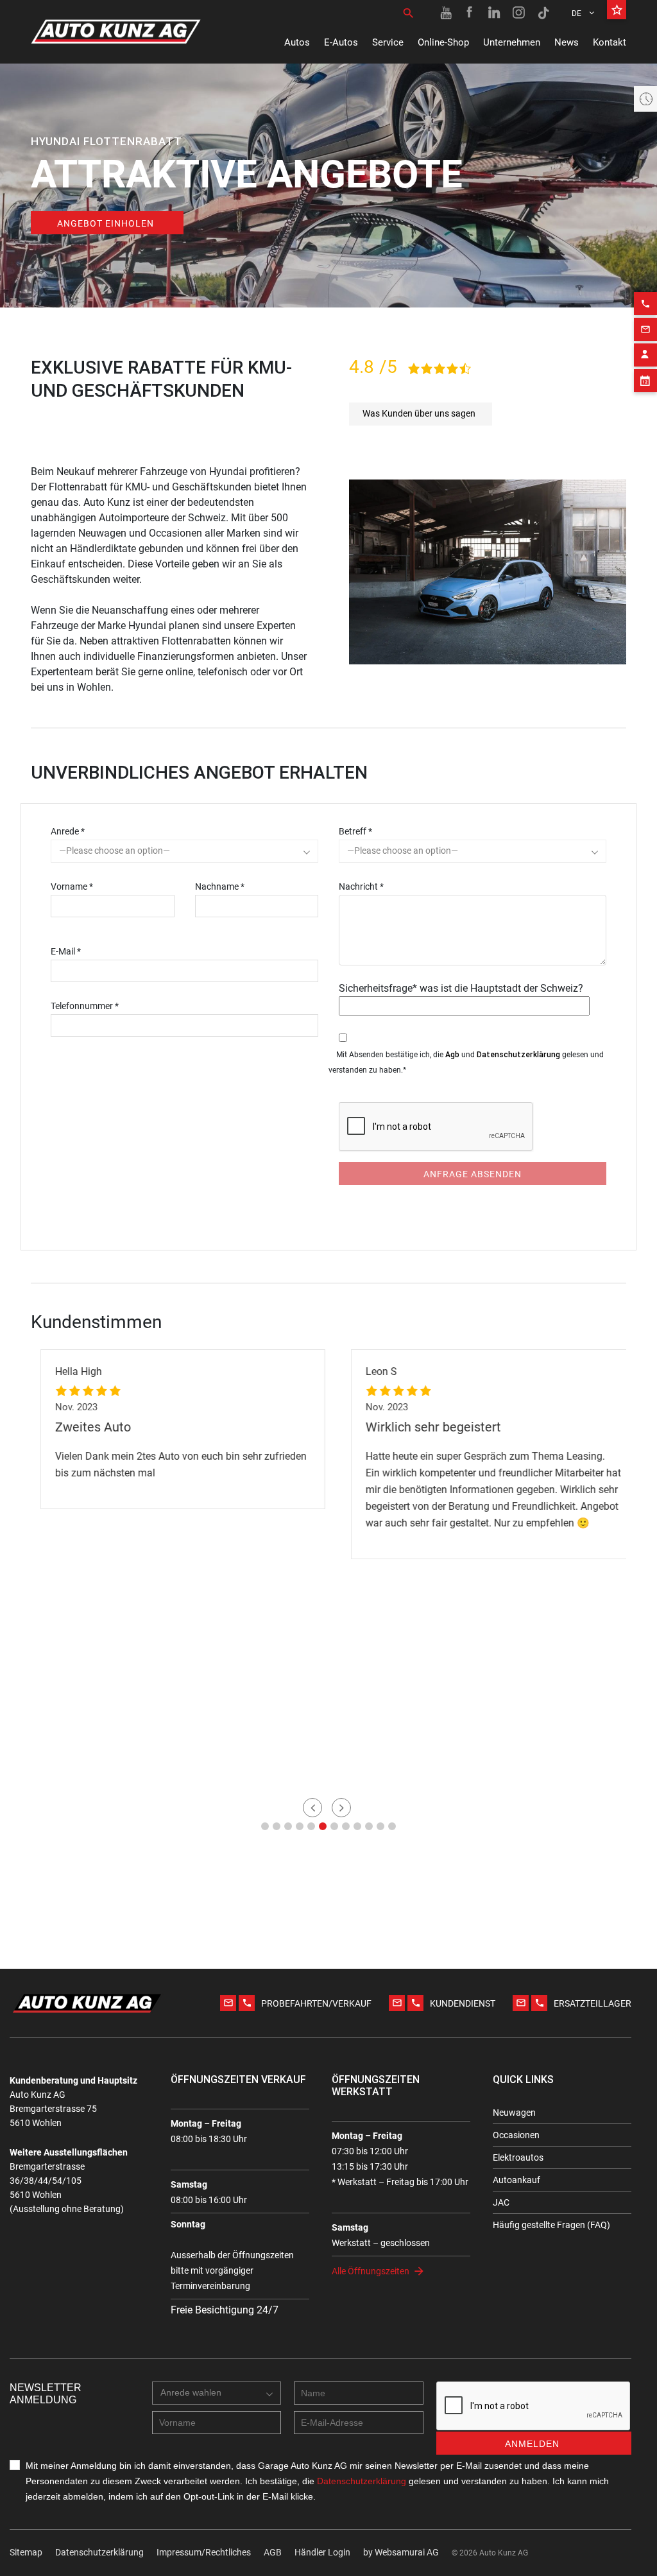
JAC (501, 2202)
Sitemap (26, 2552)
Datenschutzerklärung (518, 1054)
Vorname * (72, 886)
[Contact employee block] (645, 355)
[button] (265, 1826)
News (567, 42)
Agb (452, 1054)
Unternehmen (512, 42)
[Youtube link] (446, 13)
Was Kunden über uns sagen (419, 413)
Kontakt (610, 42)
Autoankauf (516, 2180)
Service (388, 42)
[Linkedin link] (495, 13)
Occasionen (516, 2135)
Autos (297, 42)
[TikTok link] (543, 13)
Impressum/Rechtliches (204, 2552)
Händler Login (322, 2552)
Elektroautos (518, 2157)
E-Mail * (66, 951)
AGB (273, 2552)
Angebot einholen (106, 223)
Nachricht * (361, 886)
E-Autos (341, 42)
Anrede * (68, 831)
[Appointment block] (645, 381)
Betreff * (355, 831)
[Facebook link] (470, 13)
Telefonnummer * (85, 1006)
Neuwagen (514, 2113)
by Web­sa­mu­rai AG (401, 2552)
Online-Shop (443, 42)
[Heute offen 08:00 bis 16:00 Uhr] (645, 99)
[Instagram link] (519, 13)
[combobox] (184, 851)
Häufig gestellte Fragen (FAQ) (551, 2225)
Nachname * (220, 886)
